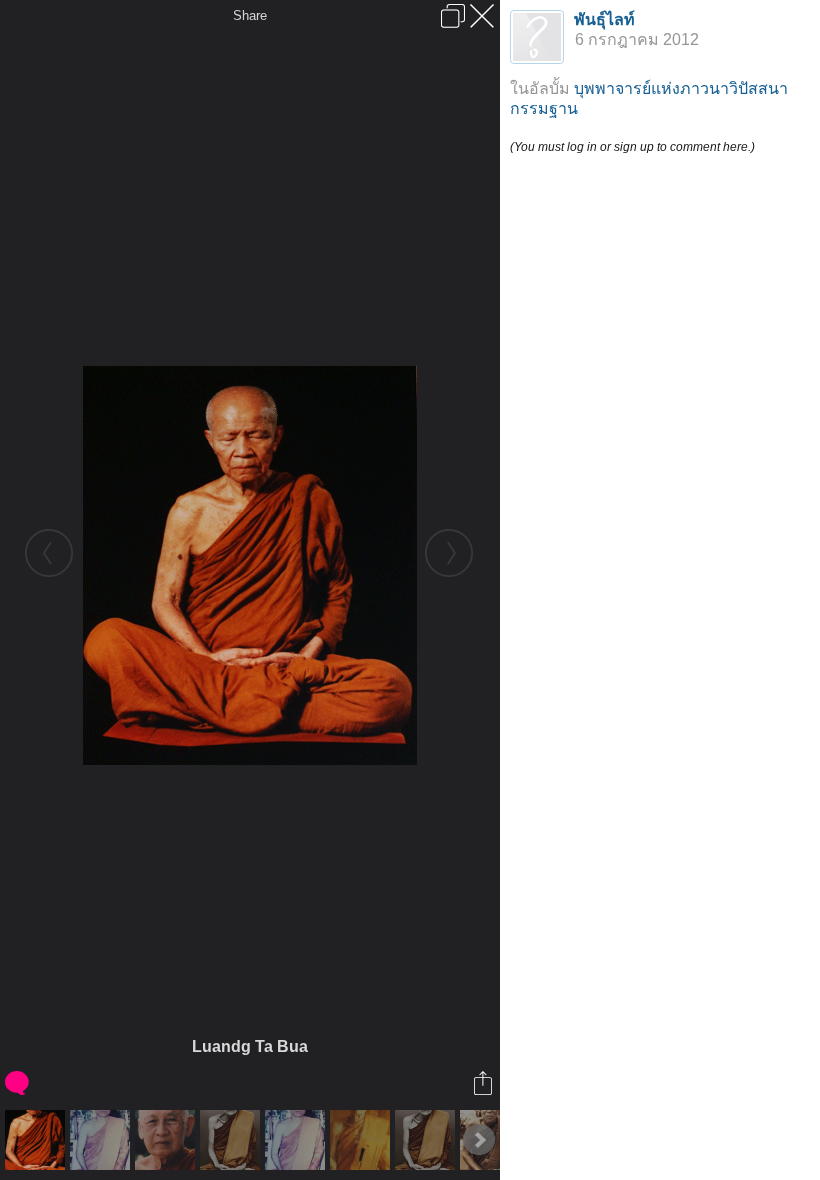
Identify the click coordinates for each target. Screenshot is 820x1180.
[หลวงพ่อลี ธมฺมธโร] (102, 1140)
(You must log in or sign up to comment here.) (632, 147)
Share (250, 15)
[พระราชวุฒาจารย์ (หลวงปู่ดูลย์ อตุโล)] (362, 1140)
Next (479, 1140)
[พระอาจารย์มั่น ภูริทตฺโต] (232, 1140)
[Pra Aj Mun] (427, 1140)
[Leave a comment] (18, 1083)
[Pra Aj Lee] (297, 1140)
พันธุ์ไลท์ (604, 19)
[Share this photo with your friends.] (484, 1083)
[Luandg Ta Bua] (37, 1140)
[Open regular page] (453, 16)
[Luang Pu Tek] (167, 1140)
